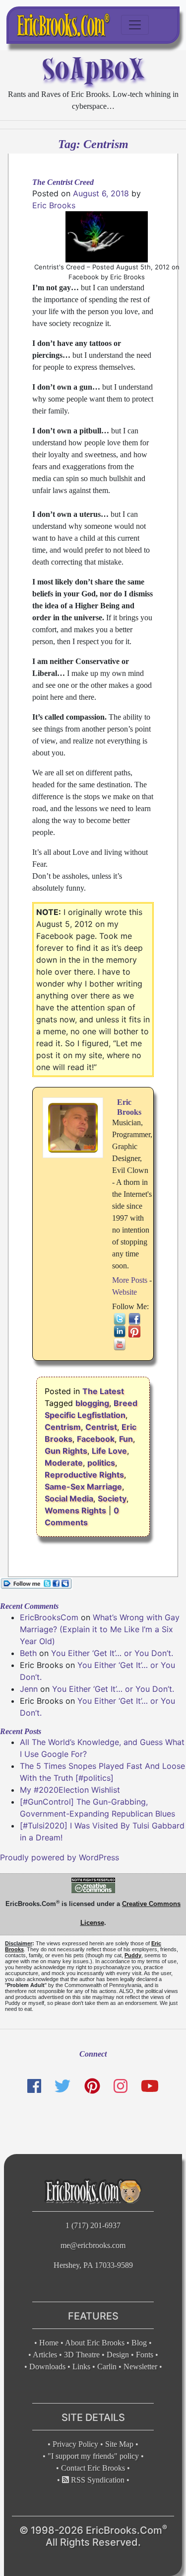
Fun (126, 1439)
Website (124, 1292)
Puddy (133, 1955)
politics (101, 1463)
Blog (139, 2343)
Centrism (63, 1427)
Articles (45, 2355)
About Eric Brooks (95, 2343)
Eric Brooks (54, 205)
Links (81, 2367)
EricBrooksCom (49, 1617)
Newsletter (140, 2367)
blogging (92, 1403)
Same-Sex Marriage (83, 1487)
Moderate (64, 1463)
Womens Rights (75, 1510)
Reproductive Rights (84, 1475)
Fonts (145, 2355)
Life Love (109, 1451)
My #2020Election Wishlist (70, 1790)
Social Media (69, 1498)
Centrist (101, 1427)
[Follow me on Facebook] (34, 2086)
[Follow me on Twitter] (62, 2086)
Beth (28, 1653)
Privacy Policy (75, 2444)
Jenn (29, 1689)
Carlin (107, 2367)
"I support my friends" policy (93, 2456)
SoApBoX (93, 69)
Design (118, 2355)
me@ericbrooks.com (93, 2245)
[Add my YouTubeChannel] (150, 2086)
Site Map (119, 2444)
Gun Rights (66, 1451)
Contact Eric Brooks (93, 2468)
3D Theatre (82, 2355)
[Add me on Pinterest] (92, 2086)
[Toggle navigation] (135, 25)
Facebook (96, 1439)
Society (112, 1498)
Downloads (47, 2367)
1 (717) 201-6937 (93, 2225)
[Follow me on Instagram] (121, 2086)
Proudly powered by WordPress (60, 1857)
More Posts (130, 1280)
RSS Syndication (97, 2480)
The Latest (103, 1391)
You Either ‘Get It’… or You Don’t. (112, 1653)
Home (49, 2343)
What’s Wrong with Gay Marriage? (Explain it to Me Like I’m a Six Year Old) (100, 1629)
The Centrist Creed (63, 182)
